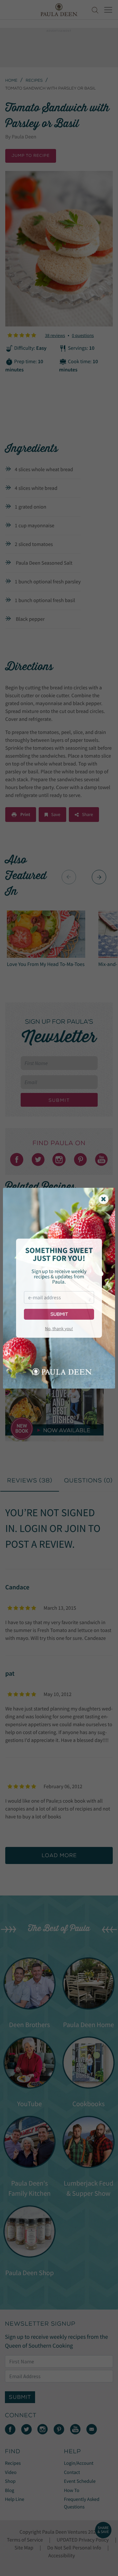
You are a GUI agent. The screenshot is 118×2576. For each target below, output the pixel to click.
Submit (59, 1314)
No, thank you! (59, 1329)
